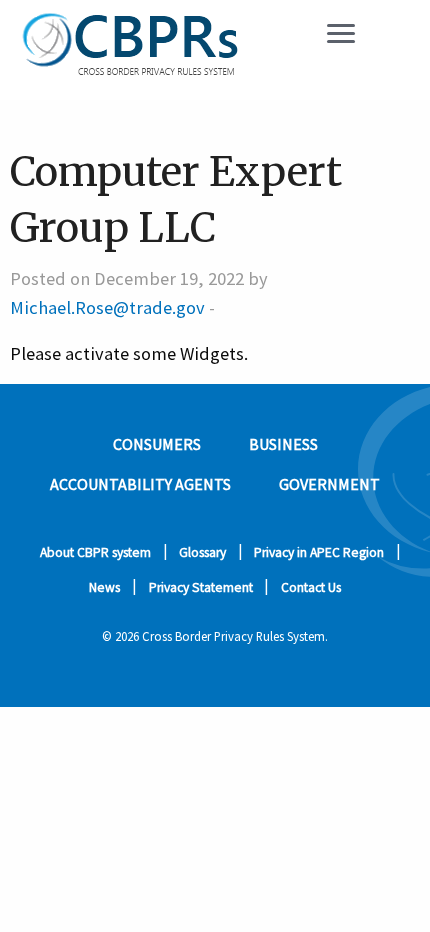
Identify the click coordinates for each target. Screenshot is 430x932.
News (104, 587)
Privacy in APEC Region (319, 552)
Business (283, 444)
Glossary (202, 552)
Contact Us (311, 587)
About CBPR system (95, 552)
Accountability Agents (140, 484)
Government (329, 484)
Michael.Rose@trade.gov (107, 307)
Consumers (157, 444)
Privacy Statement (201, 587)
